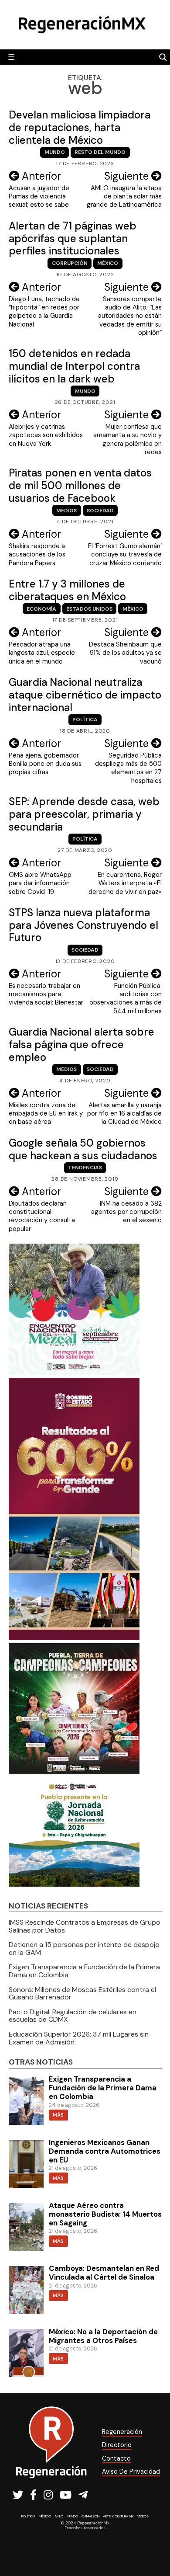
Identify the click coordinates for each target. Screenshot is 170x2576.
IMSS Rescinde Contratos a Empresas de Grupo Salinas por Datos (85, 1926)
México (108, 263)
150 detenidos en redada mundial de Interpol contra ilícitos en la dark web (74, 366)
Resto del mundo (100, 152)
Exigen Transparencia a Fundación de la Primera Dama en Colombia (84, 1971)
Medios (66, 511)
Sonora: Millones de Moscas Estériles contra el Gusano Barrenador (82, 1994)
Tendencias (85, 1168)
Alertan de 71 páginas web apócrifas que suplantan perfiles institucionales (73, 238)
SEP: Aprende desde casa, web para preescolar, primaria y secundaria (84, 814)
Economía (41, 609)
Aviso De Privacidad (131, 2472)
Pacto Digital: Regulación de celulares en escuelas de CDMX (73, 2016)
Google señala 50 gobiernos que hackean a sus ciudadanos (83, 1149)
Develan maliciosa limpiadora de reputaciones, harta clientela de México (80, 127)
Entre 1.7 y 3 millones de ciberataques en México (67, 590)
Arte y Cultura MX (118, 2516)
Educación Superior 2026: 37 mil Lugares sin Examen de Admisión (79, 2038)
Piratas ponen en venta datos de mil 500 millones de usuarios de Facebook (80, 485)
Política (85, 720)
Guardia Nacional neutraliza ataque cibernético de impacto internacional (85, 695)
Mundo (55, 152)
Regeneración (122, 2432)
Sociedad (100, 511)
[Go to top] (154, 2546)
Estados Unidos (89, 609)
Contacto (116, 2458)
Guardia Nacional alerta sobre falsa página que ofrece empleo (82, 1045)
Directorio (117, 2445)
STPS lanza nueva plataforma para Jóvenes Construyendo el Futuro (83, 925)
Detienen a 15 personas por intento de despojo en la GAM (84, 1949)
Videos (143, 2516)
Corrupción (70, 263)
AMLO (59, 2516)
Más (58, 2115)
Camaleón (90, 2516)
